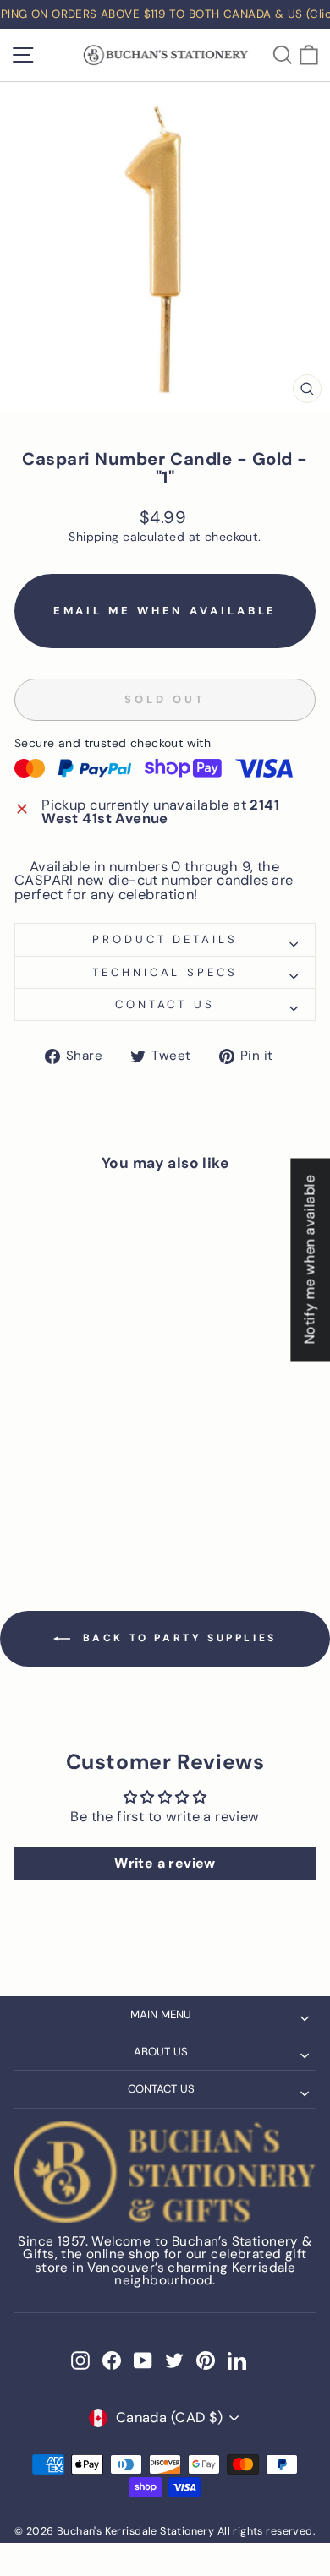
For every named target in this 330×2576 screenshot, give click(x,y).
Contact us (165, 1004)
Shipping (93, 537)
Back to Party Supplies (177, 1638)
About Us (161, 2052)
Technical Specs (165, 972)
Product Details (165, 939)
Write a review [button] (165, 1863)
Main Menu (161, 2014)
